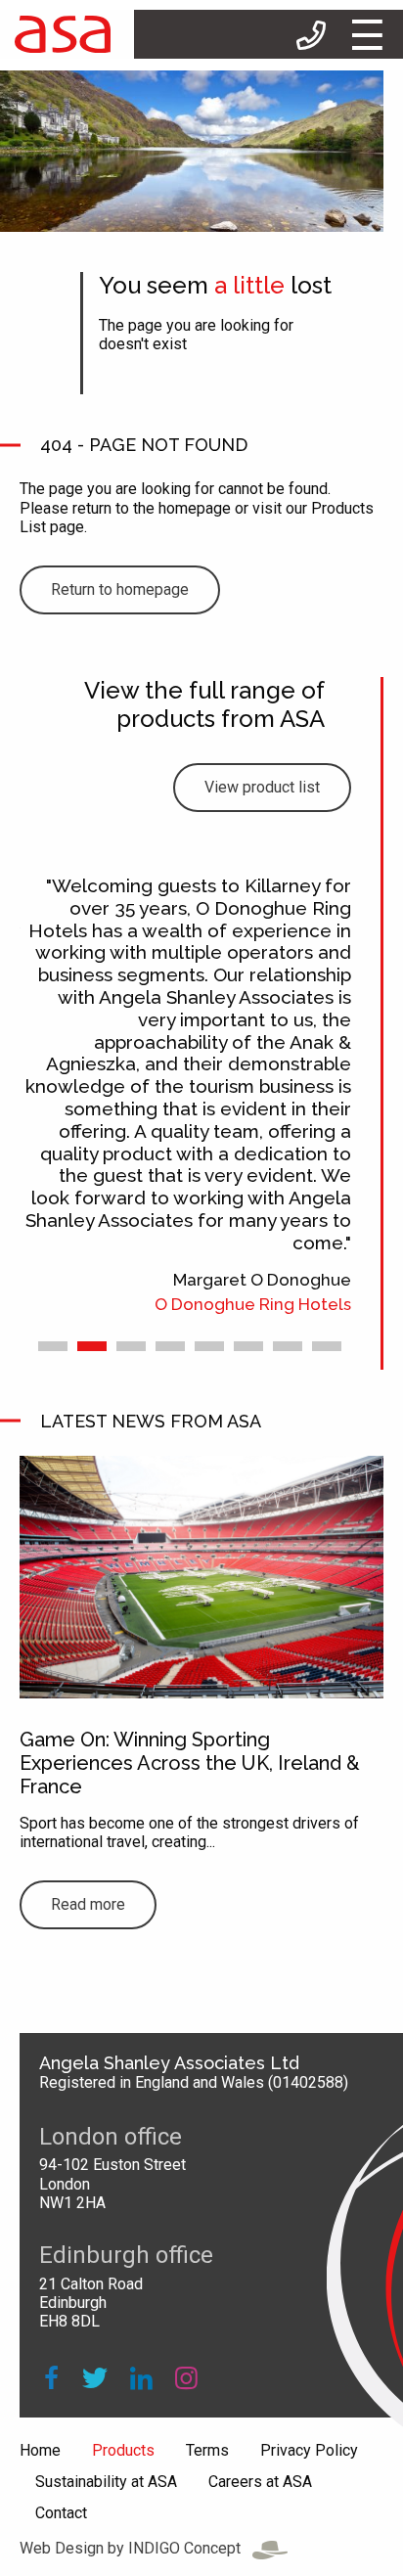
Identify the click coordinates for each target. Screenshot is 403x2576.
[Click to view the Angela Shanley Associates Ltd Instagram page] (186, 2379)
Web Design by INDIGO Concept (136, 2548)
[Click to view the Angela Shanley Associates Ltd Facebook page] (51, 2379)
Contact (61, 2513)
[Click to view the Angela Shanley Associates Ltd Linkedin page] (141, 2379)
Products (123, 2451)
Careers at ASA (260, 2482)
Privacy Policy (309, 2451)
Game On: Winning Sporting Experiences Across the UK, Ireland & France (190, 1763)
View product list (262, 787)
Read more (88, 1904)
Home (40, 2451)
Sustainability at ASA (106, 2482)
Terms (207, 2451)
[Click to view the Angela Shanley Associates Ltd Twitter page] (94, 2379)
